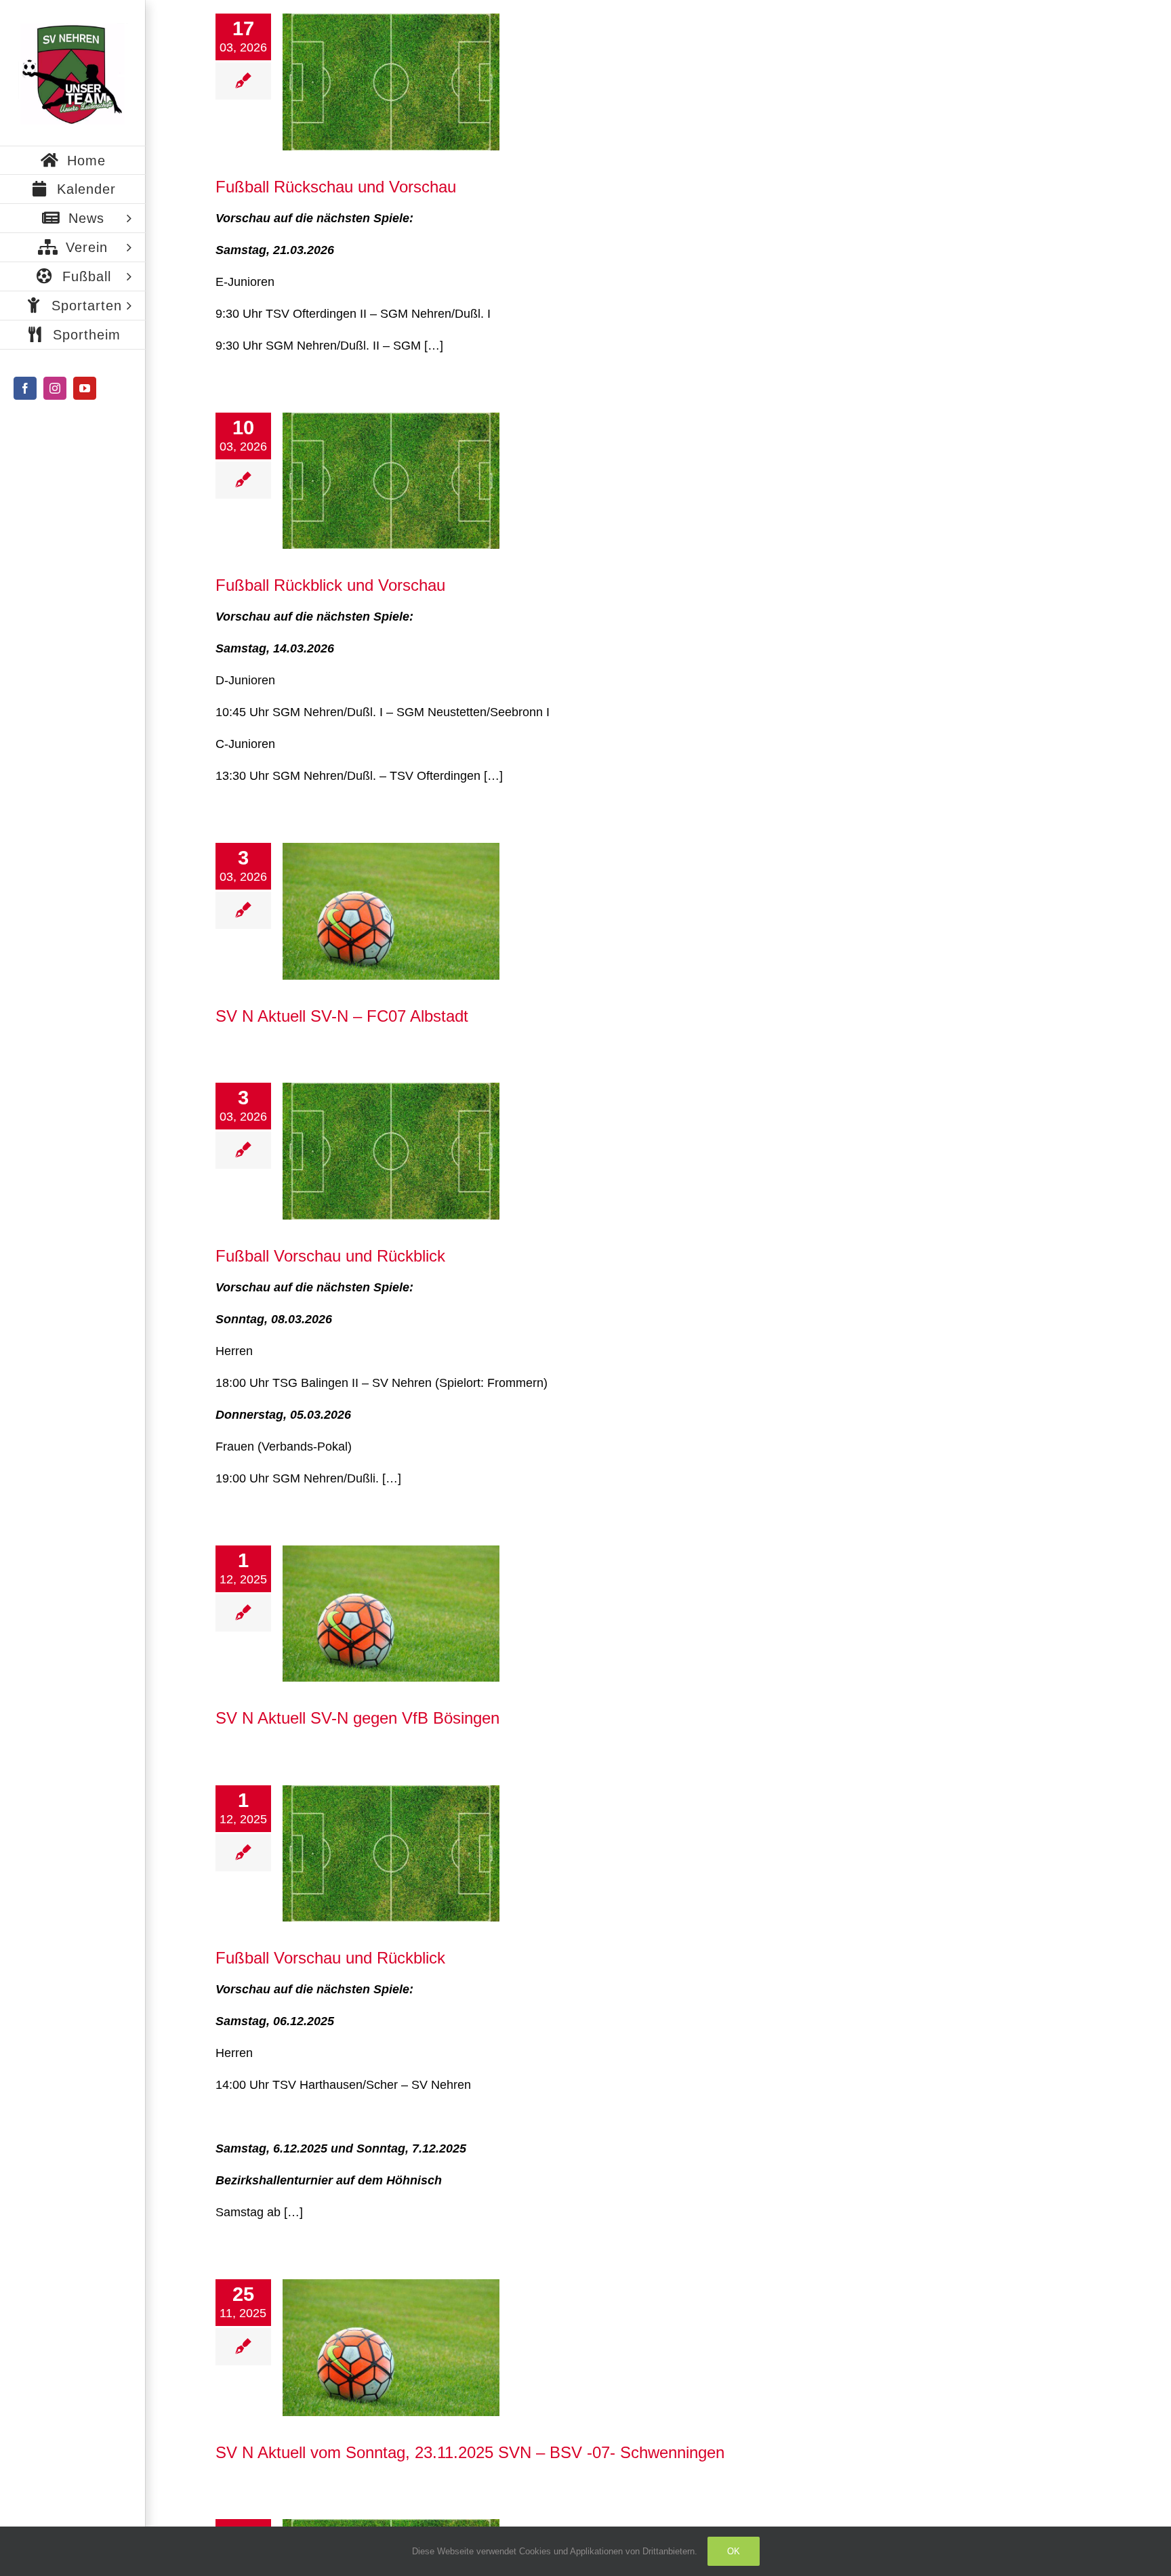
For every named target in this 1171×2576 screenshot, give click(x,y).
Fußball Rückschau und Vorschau (336, 187)
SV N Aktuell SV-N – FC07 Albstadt (342, 1016)
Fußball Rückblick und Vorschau (330, 585)
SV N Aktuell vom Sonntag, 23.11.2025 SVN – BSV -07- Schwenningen (470, 2452)
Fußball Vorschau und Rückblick (330, 1256)
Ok (734, 2551)
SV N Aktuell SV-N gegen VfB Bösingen (357, 1718)
